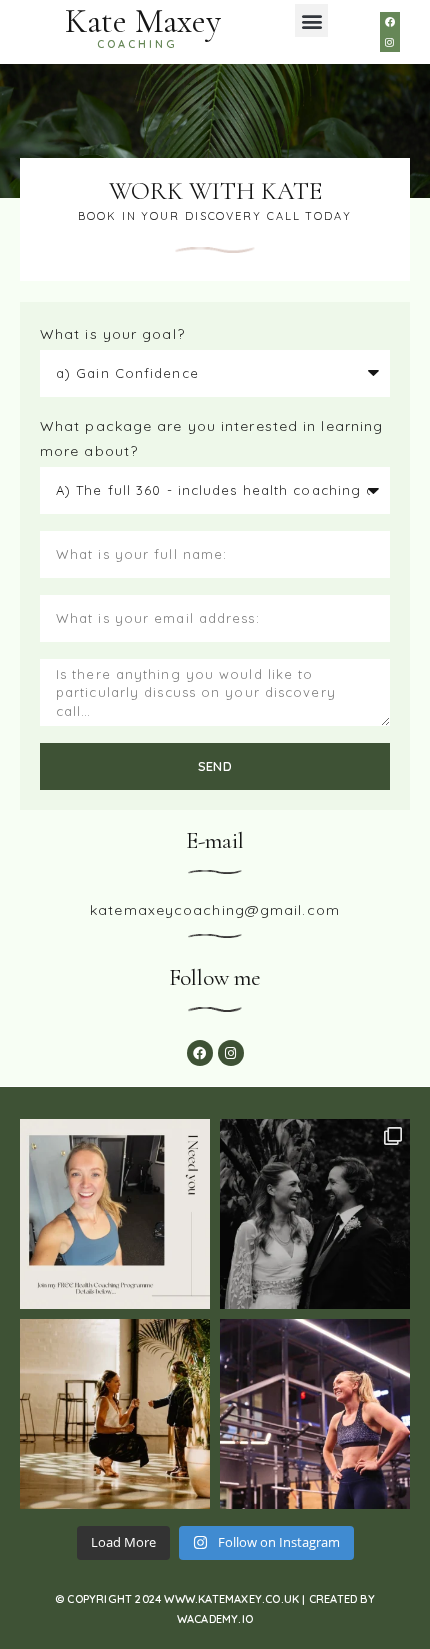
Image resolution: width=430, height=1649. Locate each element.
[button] (311, 20)
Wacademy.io (215, 1619)
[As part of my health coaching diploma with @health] (115, 1214)
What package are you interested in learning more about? (211, 438)
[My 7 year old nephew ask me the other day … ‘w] (115, 1414)
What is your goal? (112, 334)
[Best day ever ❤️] (315, 1214)
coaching (137, 44)
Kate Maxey (143, 21)
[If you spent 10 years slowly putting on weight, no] (315, 1414)
